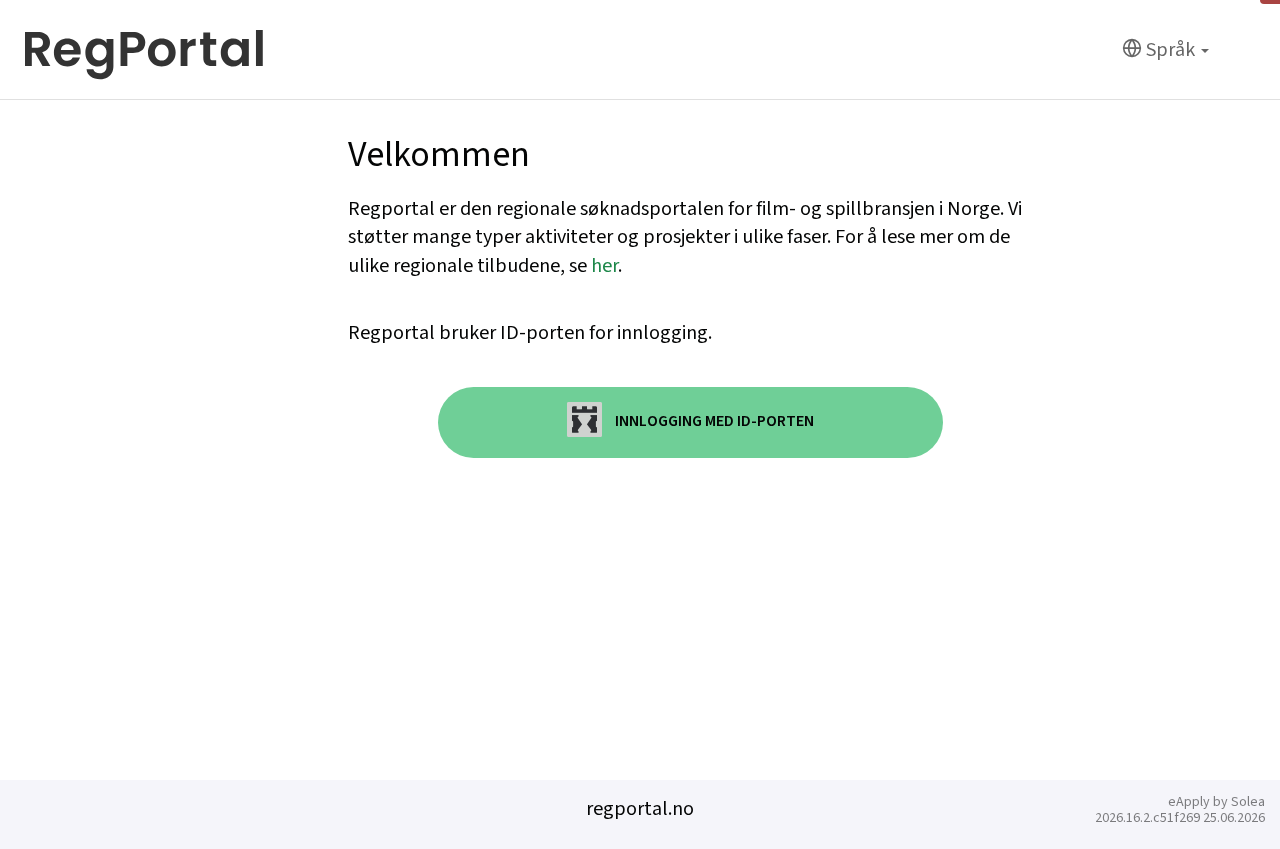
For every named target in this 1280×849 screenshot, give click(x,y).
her (604, 266)
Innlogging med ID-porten (713, 422)
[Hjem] (144, 50)
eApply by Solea (1216, 802)
